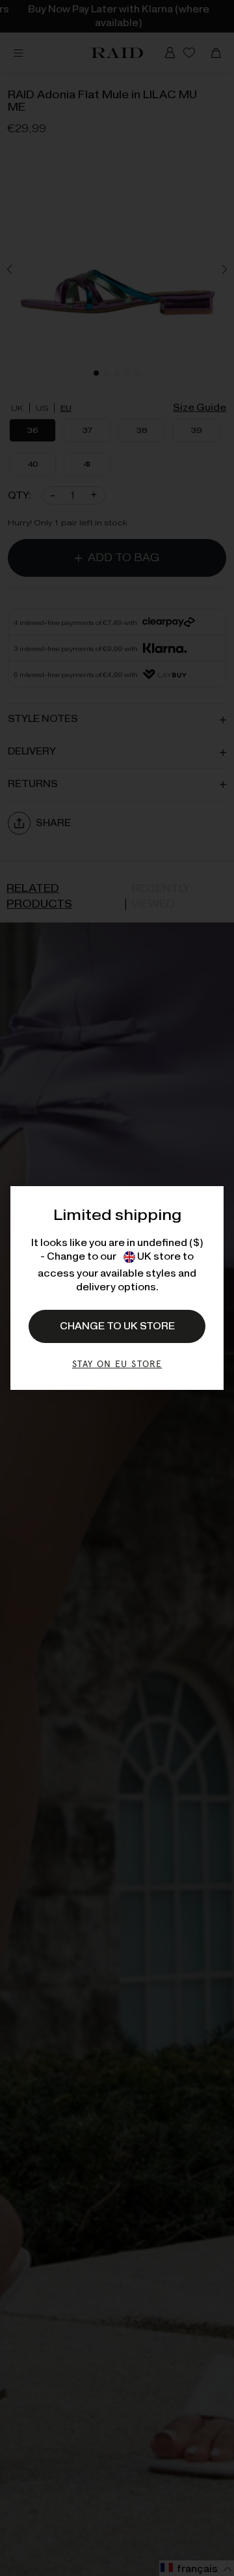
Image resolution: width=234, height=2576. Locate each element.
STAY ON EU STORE (117, 1364)
